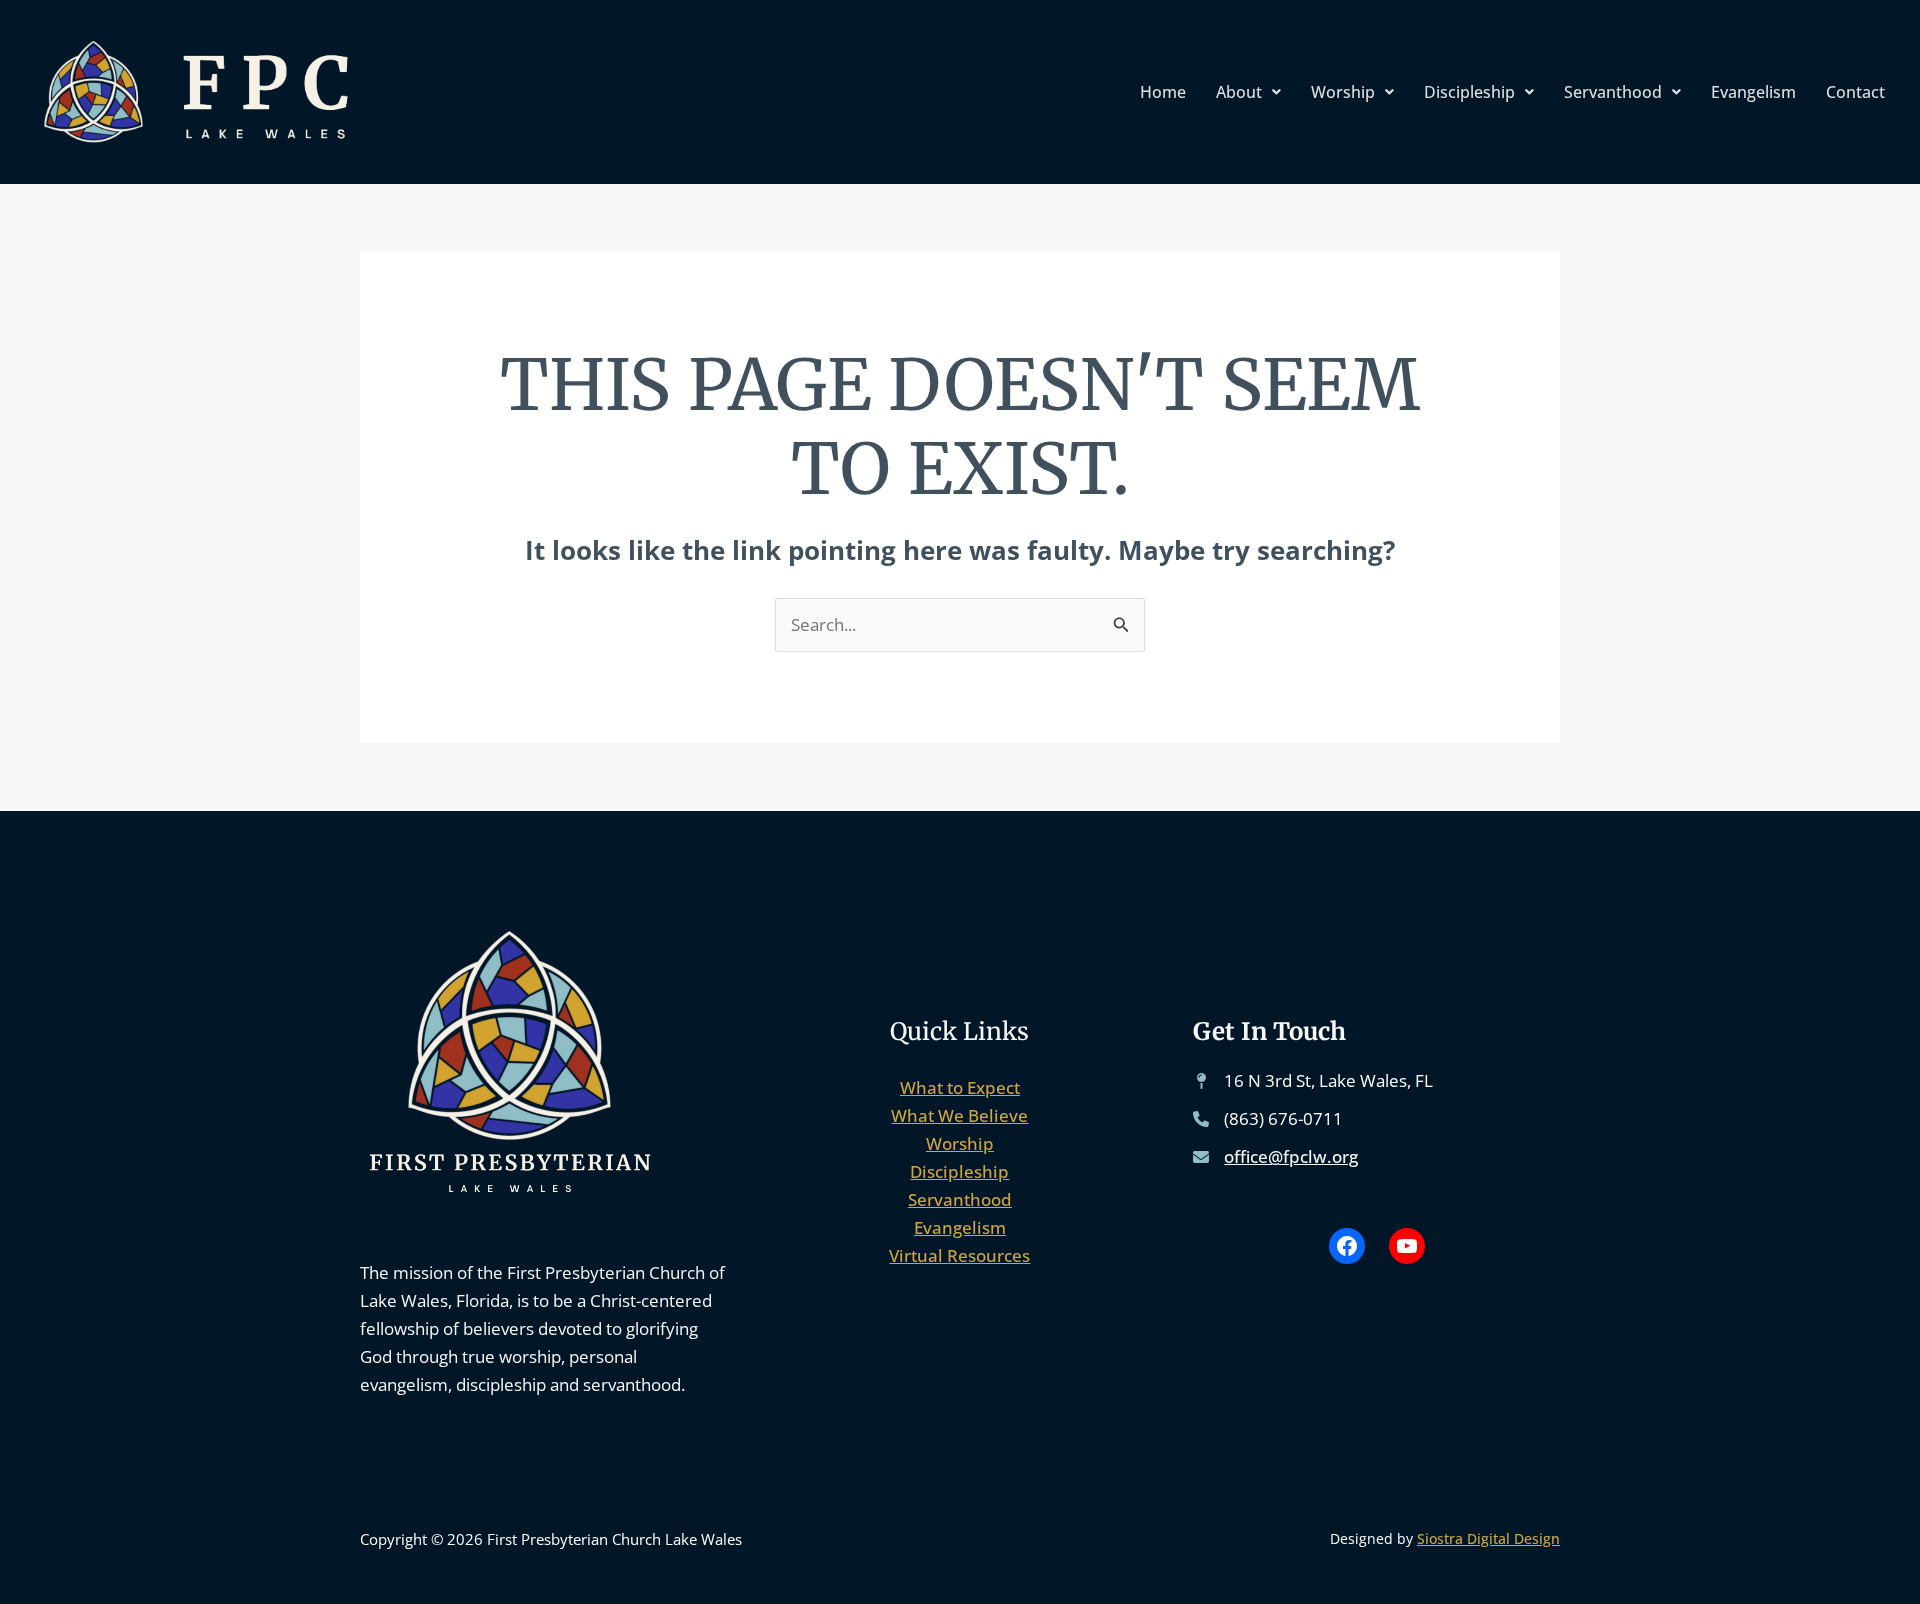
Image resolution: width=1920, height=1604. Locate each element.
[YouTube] (1407, 1246)
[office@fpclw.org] (1275, 1157)
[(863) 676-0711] (1268, 1119)
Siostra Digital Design (1488, 1538)
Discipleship (1469, 92)
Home (1163, 92)
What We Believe (959, 1115)
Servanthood (1613, 92)
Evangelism (1753, 92)
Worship (1343, 92)
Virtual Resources (959, 1255)
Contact (1855, 92)
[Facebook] (1347, 1246)
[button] (1248, 92)
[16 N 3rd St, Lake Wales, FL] (1313, 1081)
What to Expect (960, 1087)
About (1239, 92)
